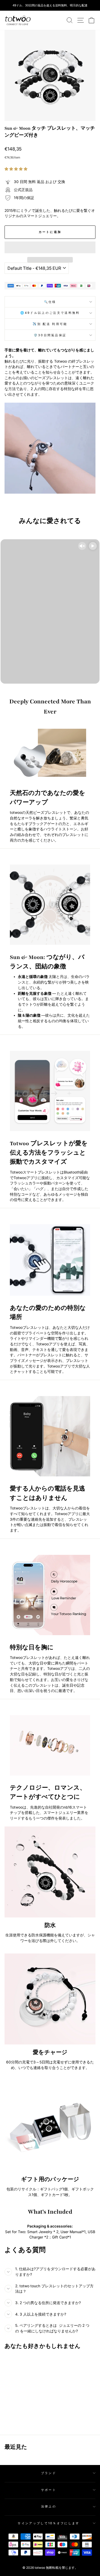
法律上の (49, 2506)
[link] (18, 20)
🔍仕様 (50, 302)
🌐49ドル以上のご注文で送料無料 (50, 313)
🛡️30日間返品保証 (50, 335)
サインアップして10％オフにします (49, 2523)
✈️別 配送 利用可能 (50, 324)
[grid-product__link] (22, 2376)
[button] (17, 169)
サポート (49, 2490)
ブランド (49, 2473)
